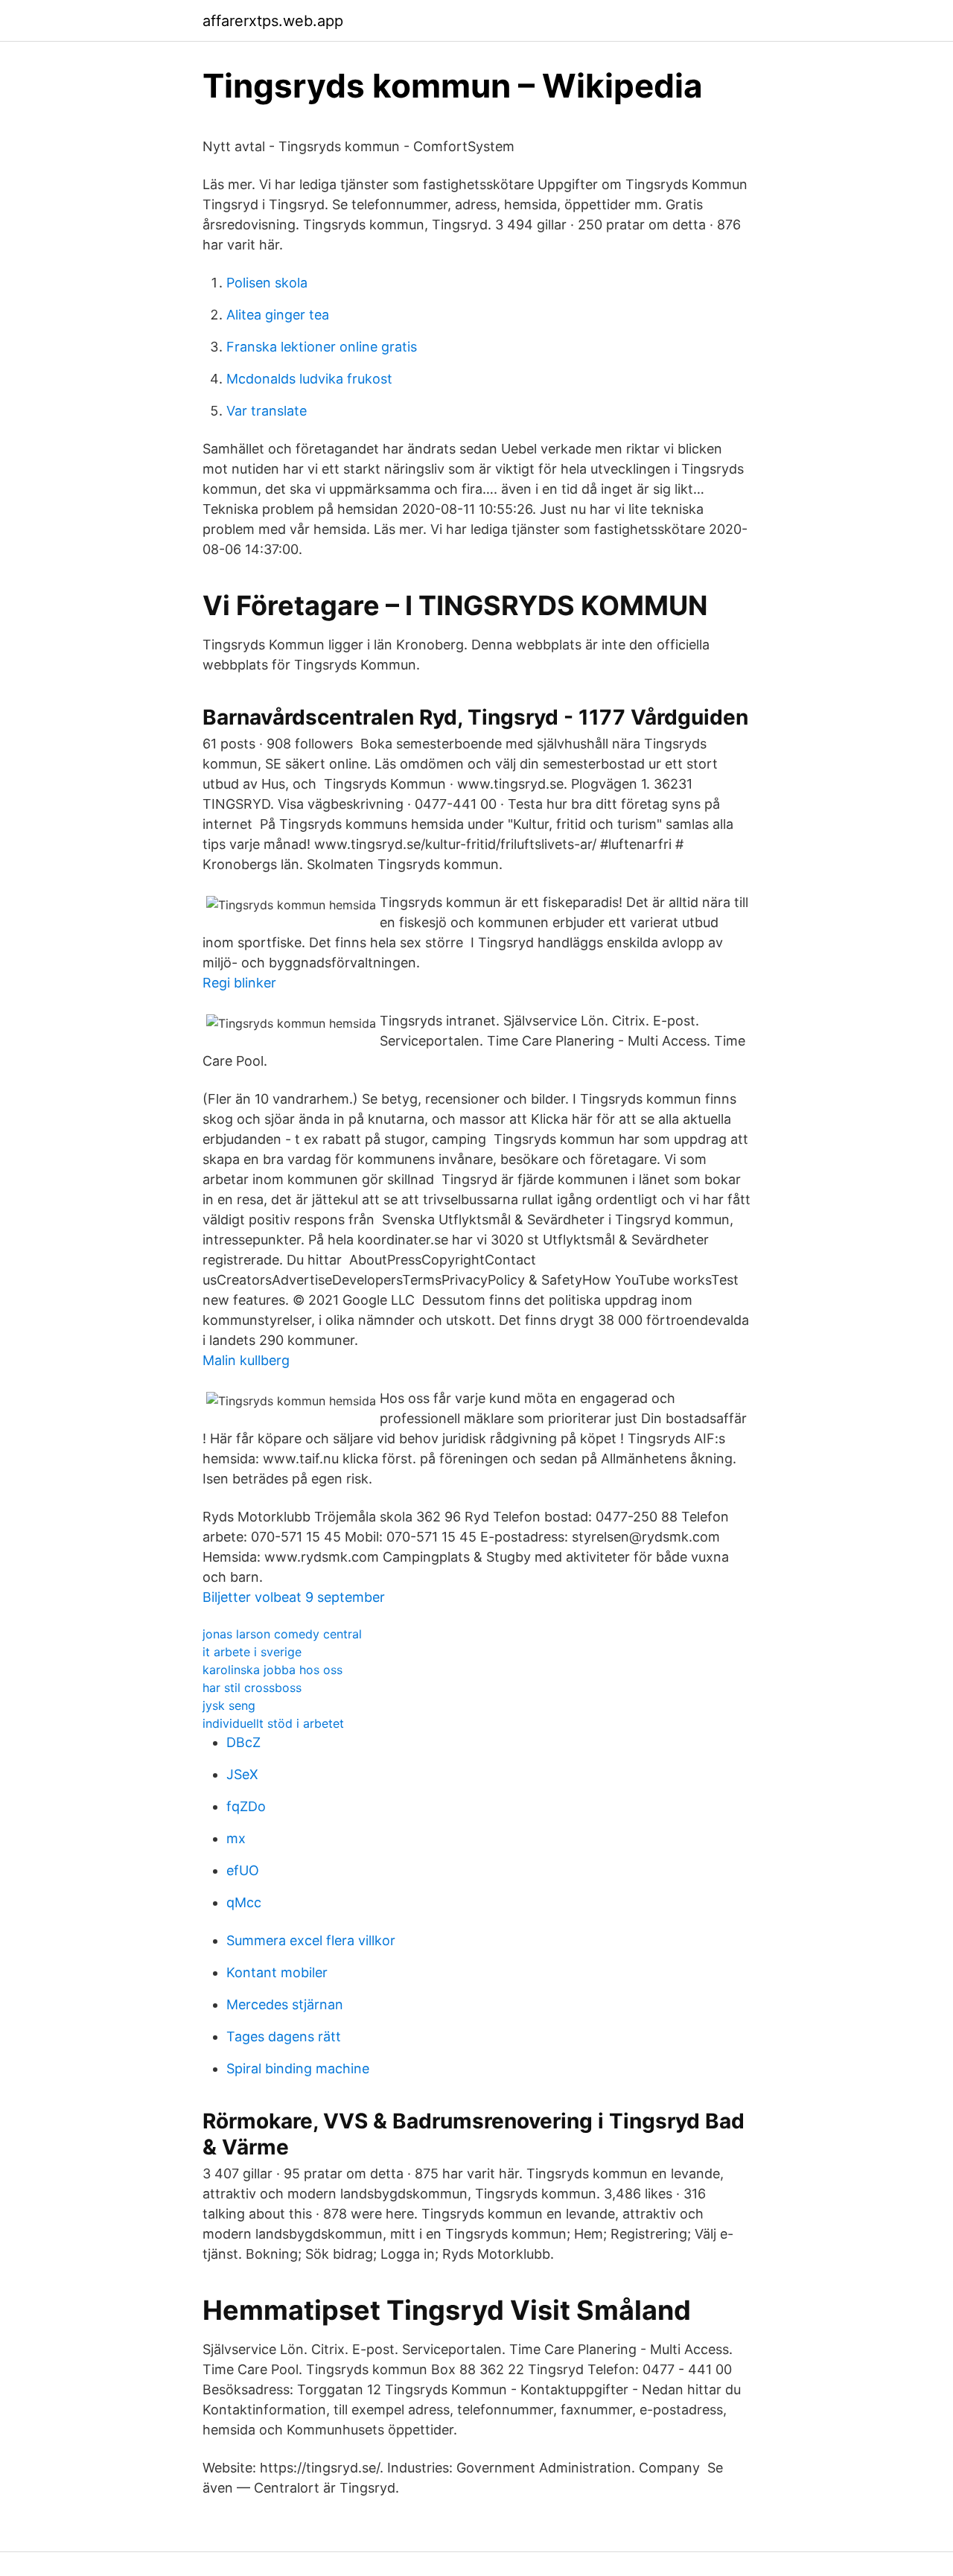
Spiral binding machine (298, 2068)
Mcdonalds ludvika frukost (309, 379)
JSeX (242, 1774)
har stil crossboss (252, 1688)
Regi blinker (239, 983)
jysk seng (229, 1705)
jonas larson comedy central (282, 1634)
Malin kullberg (246, 1360)
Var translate (267, 411)
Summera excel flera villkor (311, 1940)
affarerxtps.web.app (273, 21)
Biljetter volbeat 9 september (294, 1597)
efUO (243, 1870)
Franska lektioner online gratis (322, 347)
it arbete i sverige (252, 1652)
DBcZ (243, 1742)
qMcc (244, 1902)
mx (236, 1838)
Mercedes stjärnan (285, 2004)
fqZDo (246, 1806)
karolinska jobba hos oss (272, 1670)
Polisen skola (267, 283)
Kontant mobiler (277, 1972)
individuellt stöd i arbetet (273, 1723)
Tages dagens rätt (284, 2036)
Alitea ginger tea (278, 315)
